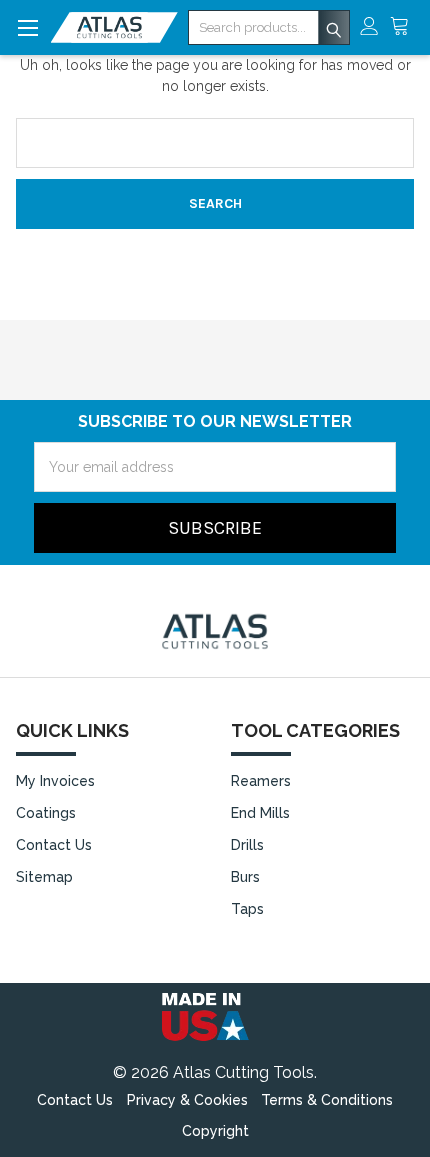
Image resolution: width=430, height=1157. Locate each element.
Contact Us (54, 845)
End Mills (260, 813)
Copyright (215, 1131)
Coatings (46, 813)
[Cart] (405, 27)
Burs (245, 877)
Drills (247, 845)
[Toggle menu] (27, 27)
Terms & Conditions (327, 1100)
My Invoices (55, 781)
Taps (247, 909)
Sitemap (44, 877)
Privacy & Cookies (187, 1100)
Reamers (261, 781)
